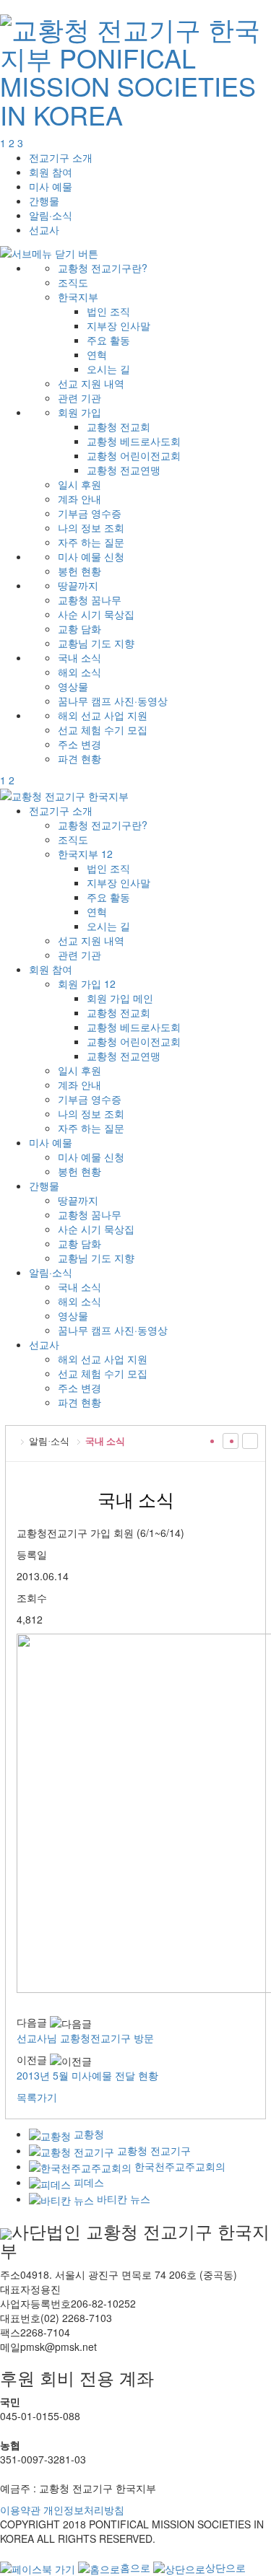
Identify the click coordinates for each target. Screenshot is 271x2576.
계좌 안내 (79, 499)
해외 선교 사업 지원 (103, 715)
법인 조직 (108, 311)
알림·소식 (51, 215)
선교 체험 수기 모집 (103, 730)
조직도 (73, 282)
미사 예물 (51, 186)
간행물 (44, 201)
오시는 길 (108, 369)
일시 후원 (79, 484)
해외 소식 (79, 672)
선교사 (44, 229)
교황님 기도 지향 (96, 643)
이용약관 (20, 2510)
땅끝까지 (78, 585)
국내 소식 (79, 657)
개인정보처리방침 (84, 2510)
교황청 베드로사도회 (134, 441)
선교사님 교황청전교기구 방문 (85, 2038)
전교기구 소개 (61, 157)
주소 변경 (79, 744)
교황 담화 (79, 628)
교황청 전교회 (119, 426)
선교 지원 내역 (91, 383)
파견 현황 (79, 758)
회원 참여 (51, 172)
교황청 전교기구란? (103, 268)
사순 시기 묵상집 (96, 614)
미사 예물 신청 (91, 556)
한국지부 (78, 297)
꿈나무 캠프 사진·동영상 (113, 701)
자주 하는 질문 (91, 542)
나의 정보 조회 (91, 527)
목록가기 (37, 2097)
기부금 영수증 (90, 513)
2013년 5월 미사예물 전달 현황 (87, 2075)
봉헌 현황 (79, 571)
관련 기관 (79, 398)
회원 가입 (79, 412)
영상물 (73, 686)
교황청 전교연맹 (124, 470)
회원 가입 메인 (120, 998)
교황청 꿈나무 (90, 600)
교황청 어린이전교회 (134, 455)
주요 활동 (108, 340)
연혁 (97, 354)
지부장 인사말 (119, 325)
